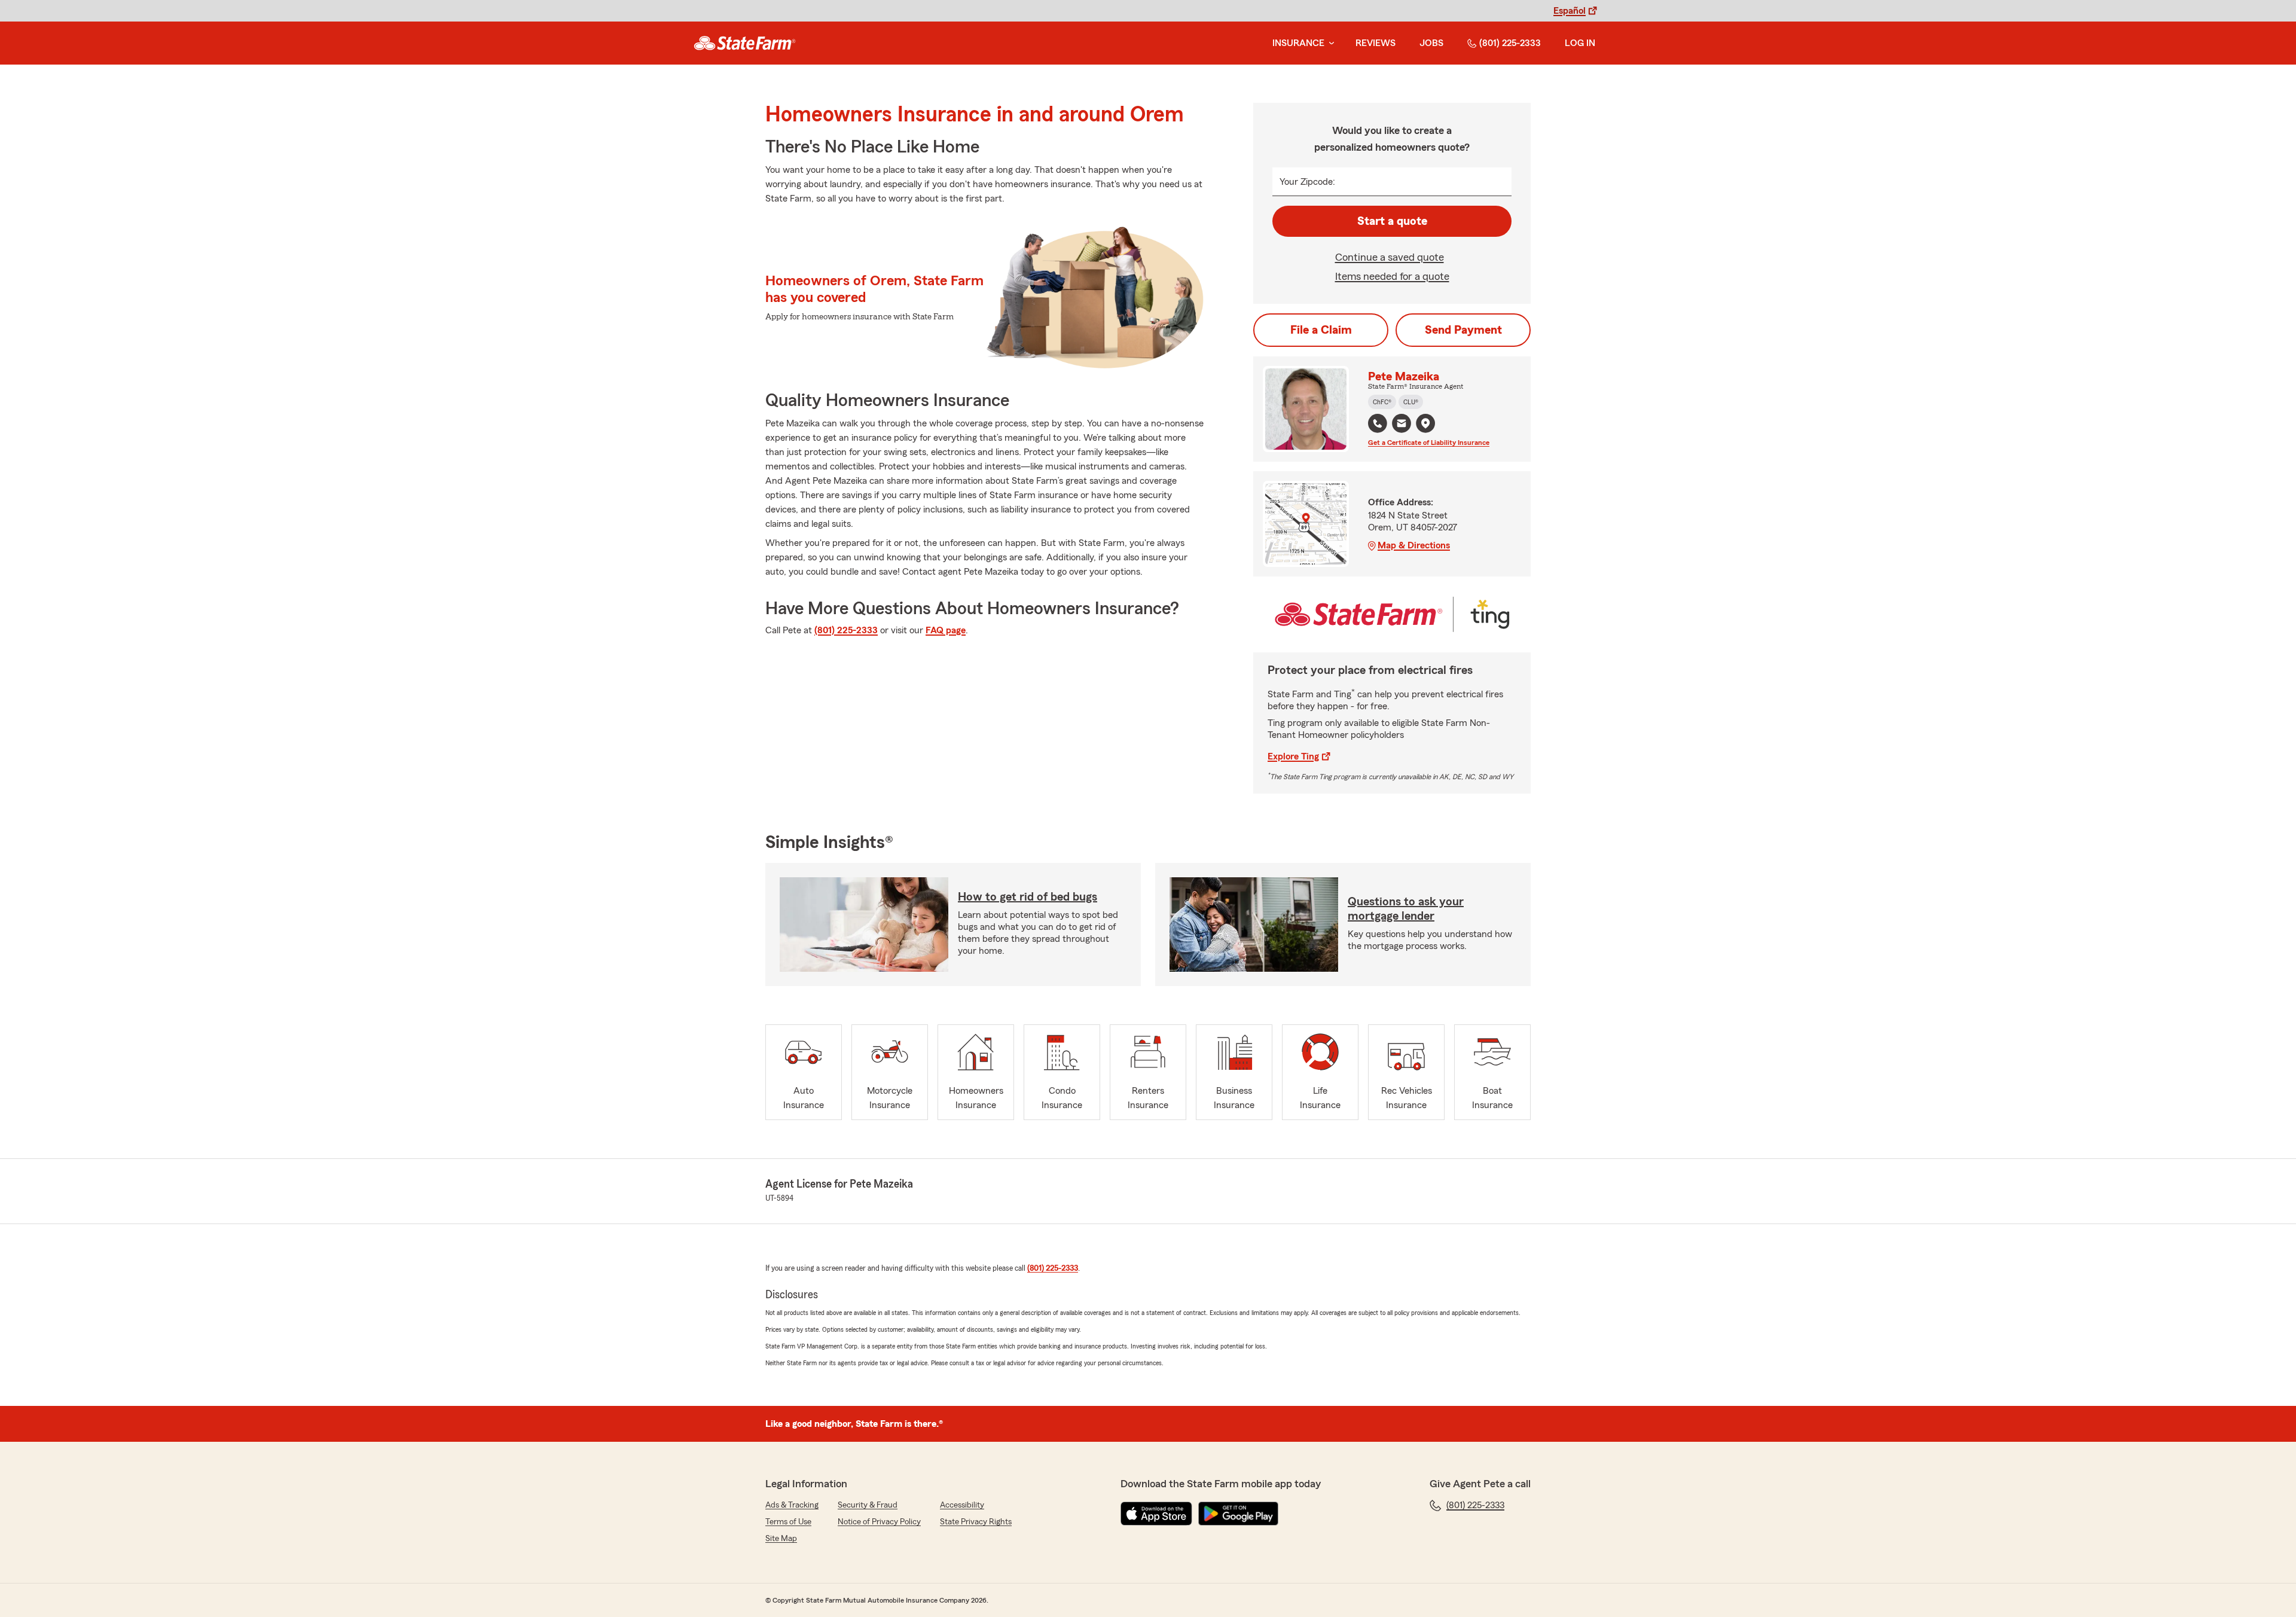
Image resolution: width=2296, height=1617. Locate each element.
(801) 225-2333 (1510, 43)
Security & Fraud (868, 1505)
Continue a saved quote (1390, 257)
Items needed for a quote (1392, 276)
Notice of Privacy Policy (879, 1522)
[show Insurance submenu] (1329, 43)
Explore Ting (1293, 756)
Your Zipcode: (1307, 182)
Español (1570, 11)
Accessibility (962, 1505)
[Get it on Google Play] (1238, 1514)
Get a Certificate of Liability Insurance (1429, 443)
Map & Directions (1414, 545)
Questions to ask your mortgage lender (1406, 909)
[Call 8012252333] (1378, 423)
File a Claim (1321, 330)
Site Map (781, 1539)
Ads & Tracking (792, 1505)
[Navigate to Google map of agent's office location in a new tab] (1425, 423)
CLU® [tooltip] (1411, 402)
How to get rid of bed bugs (1028, 897)
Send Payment (1463, 330)
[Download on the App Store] (1156, 1514)
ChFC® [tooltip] (1382, 402)
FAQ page (946, 630)
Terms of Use (788, 1522)
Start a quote (1392, 221)
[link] (745, 43)
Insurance (1298, 43)
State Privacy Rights (976, 1522)
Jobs (1431, 43)
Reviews (1376, 43)
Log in (1580, 43)
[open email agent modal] (1402, 425)
